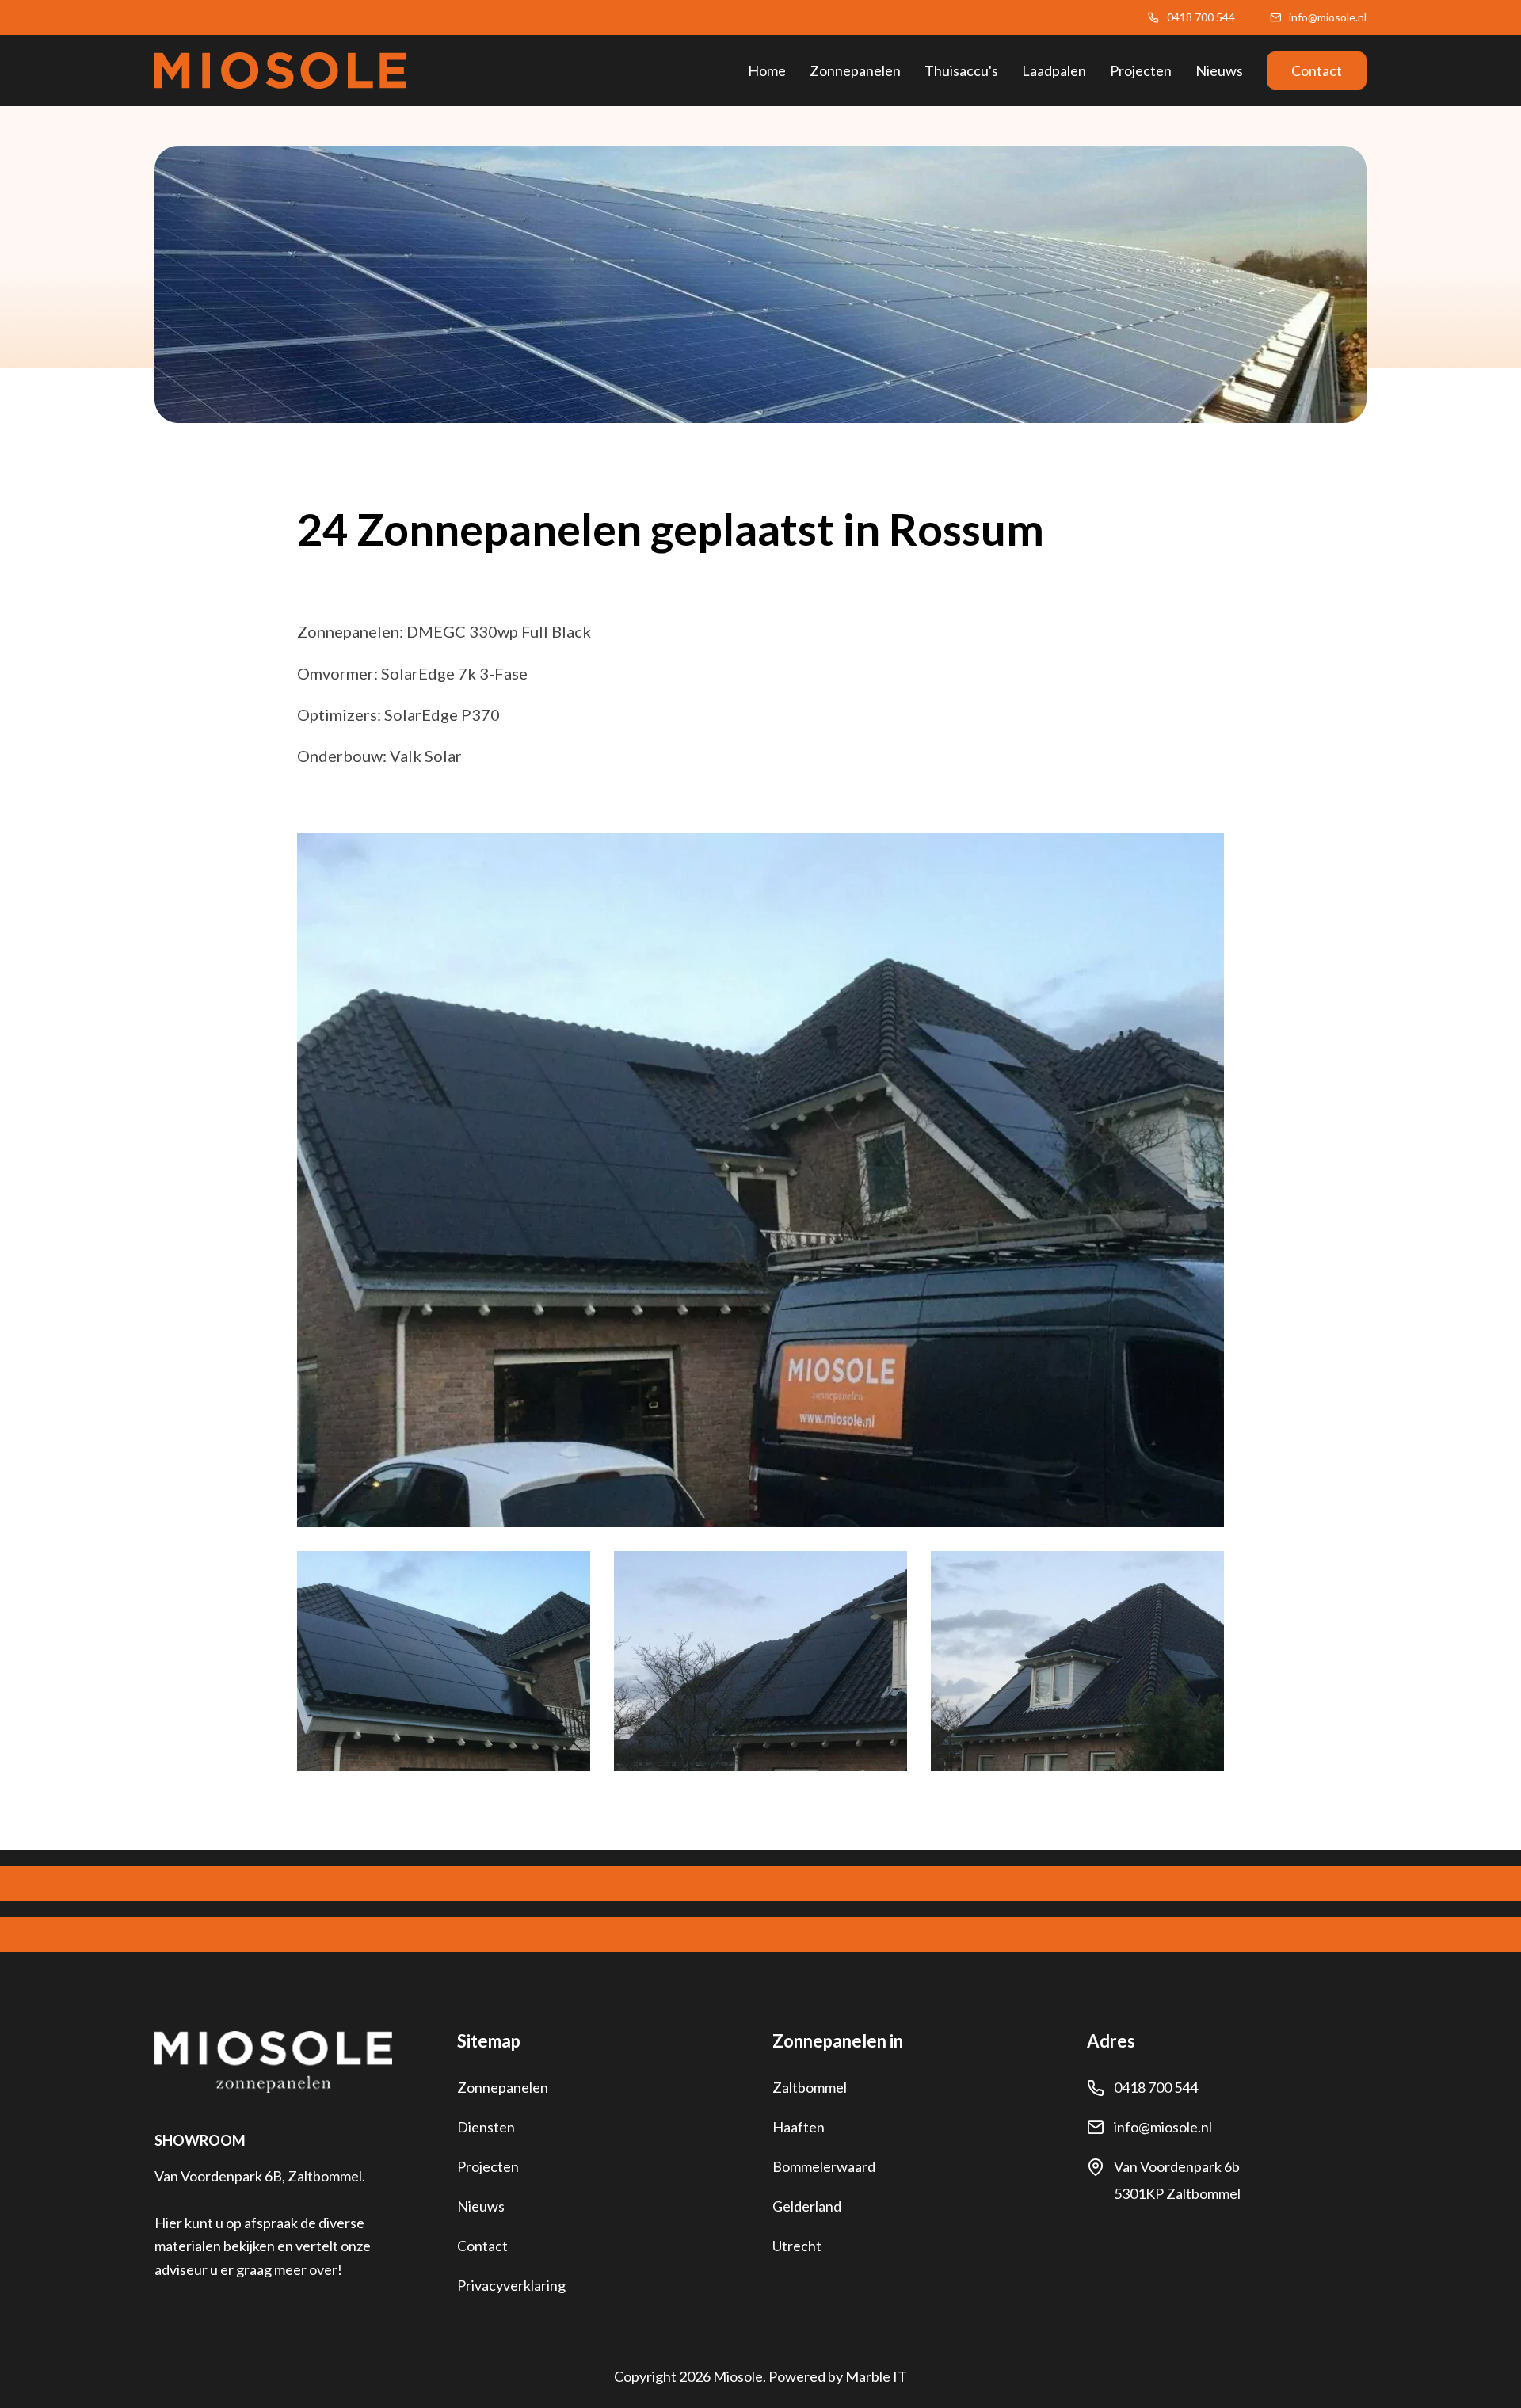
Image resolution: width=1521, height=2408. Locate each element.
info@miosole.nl (1328, 17)
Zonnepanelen (855, 70)
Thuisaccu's (961, 70)
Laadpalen (1054, 70)
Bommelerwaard (824, 2166)
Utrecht (797, 2246)
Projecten (1141, 70)
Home (767, 70)
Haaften (799, 2127)
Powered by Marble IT (838, 2376)
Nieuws (1219, 70)
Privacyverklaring (511, 2285)
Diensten (486, 2127)
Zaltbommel (810, 2087)
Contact (1317, 70)
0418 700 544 (1201, 17)
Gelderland (807, 2206)
